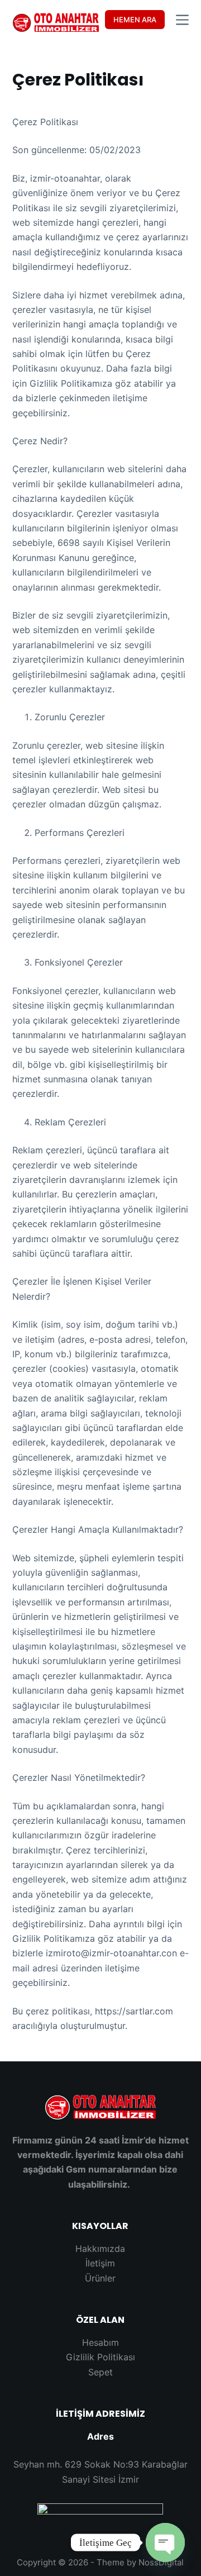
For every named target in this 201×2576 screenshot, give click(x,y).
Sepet (100, 2372)
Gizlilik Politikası (100, 2357)
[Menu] (182, 20)
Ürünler (100, 2278)
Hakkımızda (100, 2249)
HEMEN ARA (135, 20)
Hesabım (100, 2342)
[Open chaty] (165, 2542)
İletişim (100, 2263)
